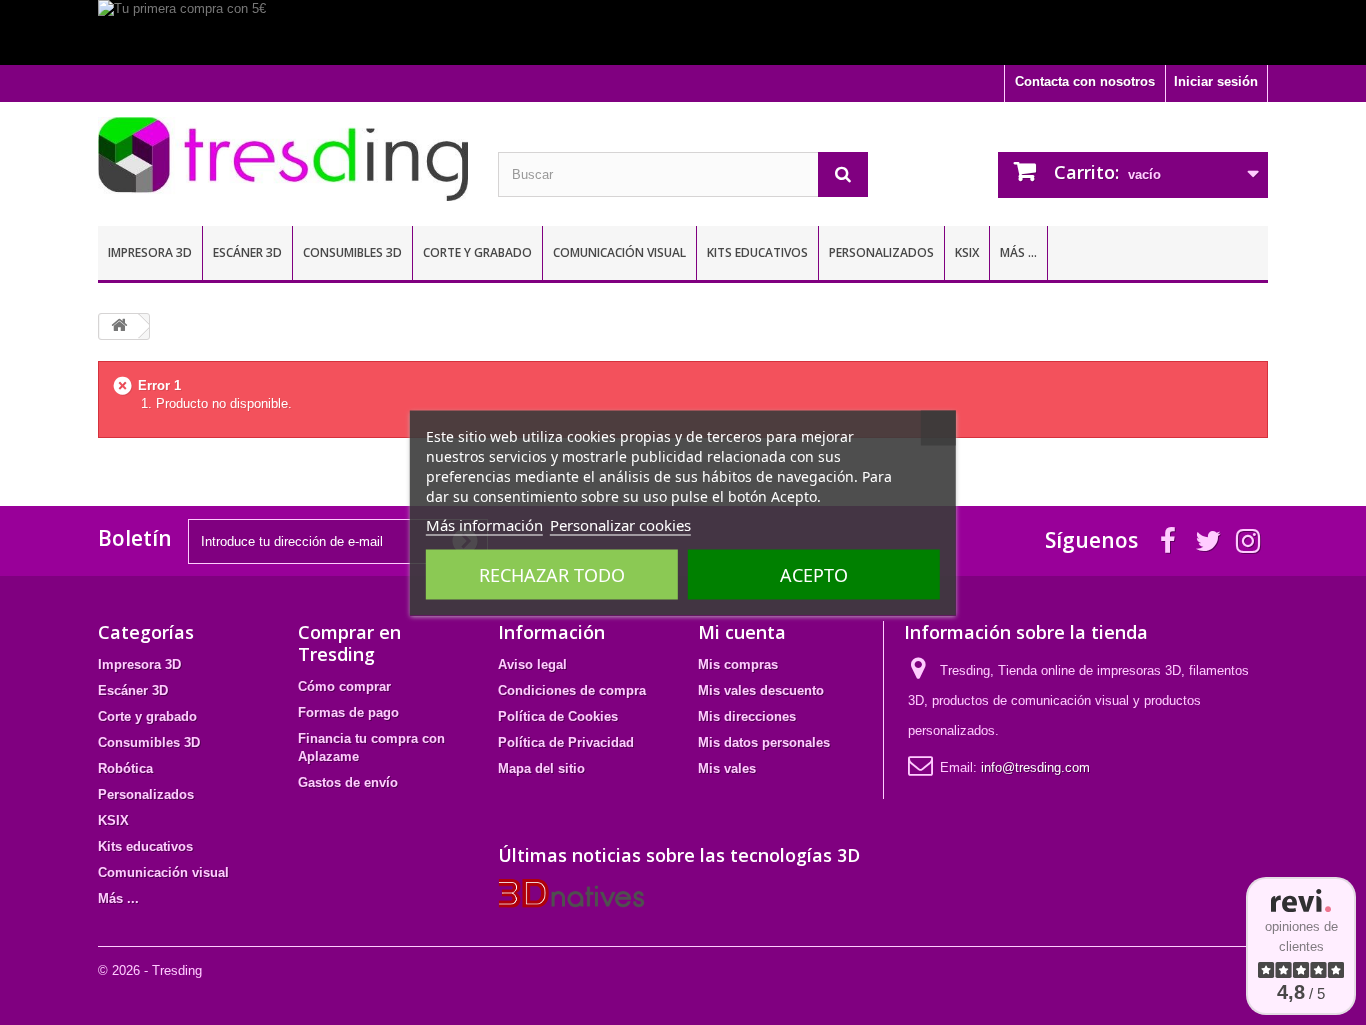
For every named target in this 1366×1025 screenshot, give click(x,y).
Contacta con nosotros (1085, 81)
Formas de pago (348, 712)
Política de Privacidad (566, 742)
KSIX (967, 252)
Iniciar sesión (1216, 81)
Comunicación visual (619, 252)
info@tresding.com (1035, 767)
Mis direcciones (747, 716)
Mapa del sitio (541, 768)
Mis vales (727, 768)
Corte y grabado (477, 252)
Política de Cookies (558, 716)
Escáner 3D (247, 252)
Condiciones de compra (572, 690)
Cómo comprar (344, 686)
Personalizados (881, 252)
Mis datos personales (764, 742)
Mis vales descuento (761, 690)
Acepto (814, 574)
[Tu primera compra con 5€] (683, 32)
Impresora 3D (150, 252)
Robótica (125, 768)
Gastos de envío (348, 782)
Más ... (1018, 252)
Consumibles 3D (352, 252)
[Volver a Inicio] (119, 326)
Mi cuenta (742, 632)
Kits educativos (757, 252)
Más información (484, 524)
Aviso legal (532, 664)
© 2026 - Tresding (150, 970)
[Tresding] (283, 159)
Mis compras (738, 664)
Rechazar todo (552, 574)
